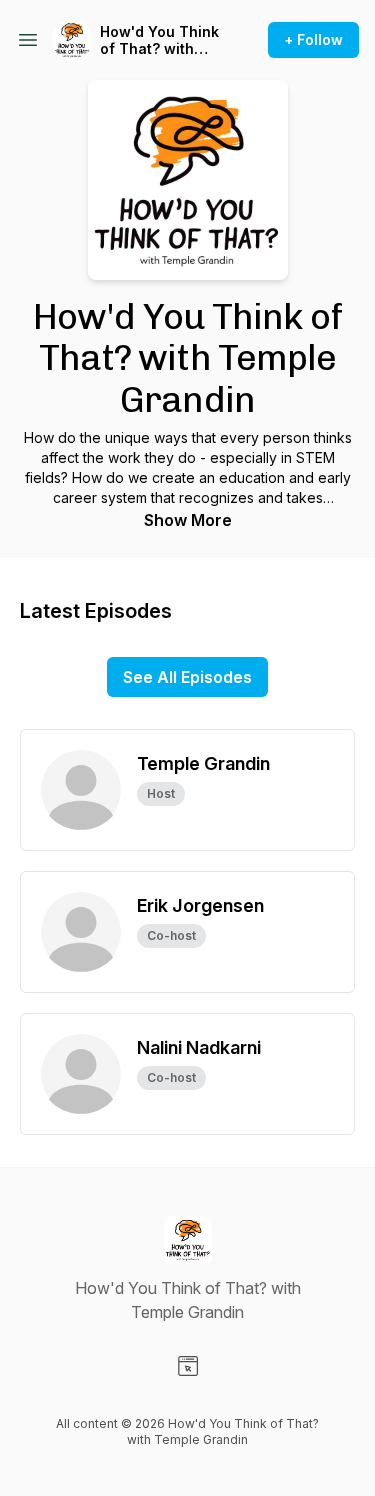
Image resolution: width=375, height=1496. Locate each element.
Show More (188, 520)
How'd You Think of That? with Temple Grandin (159, 40)
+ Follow (313, 39)
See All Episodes (187, 677)
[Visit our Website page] (188, 1366)
